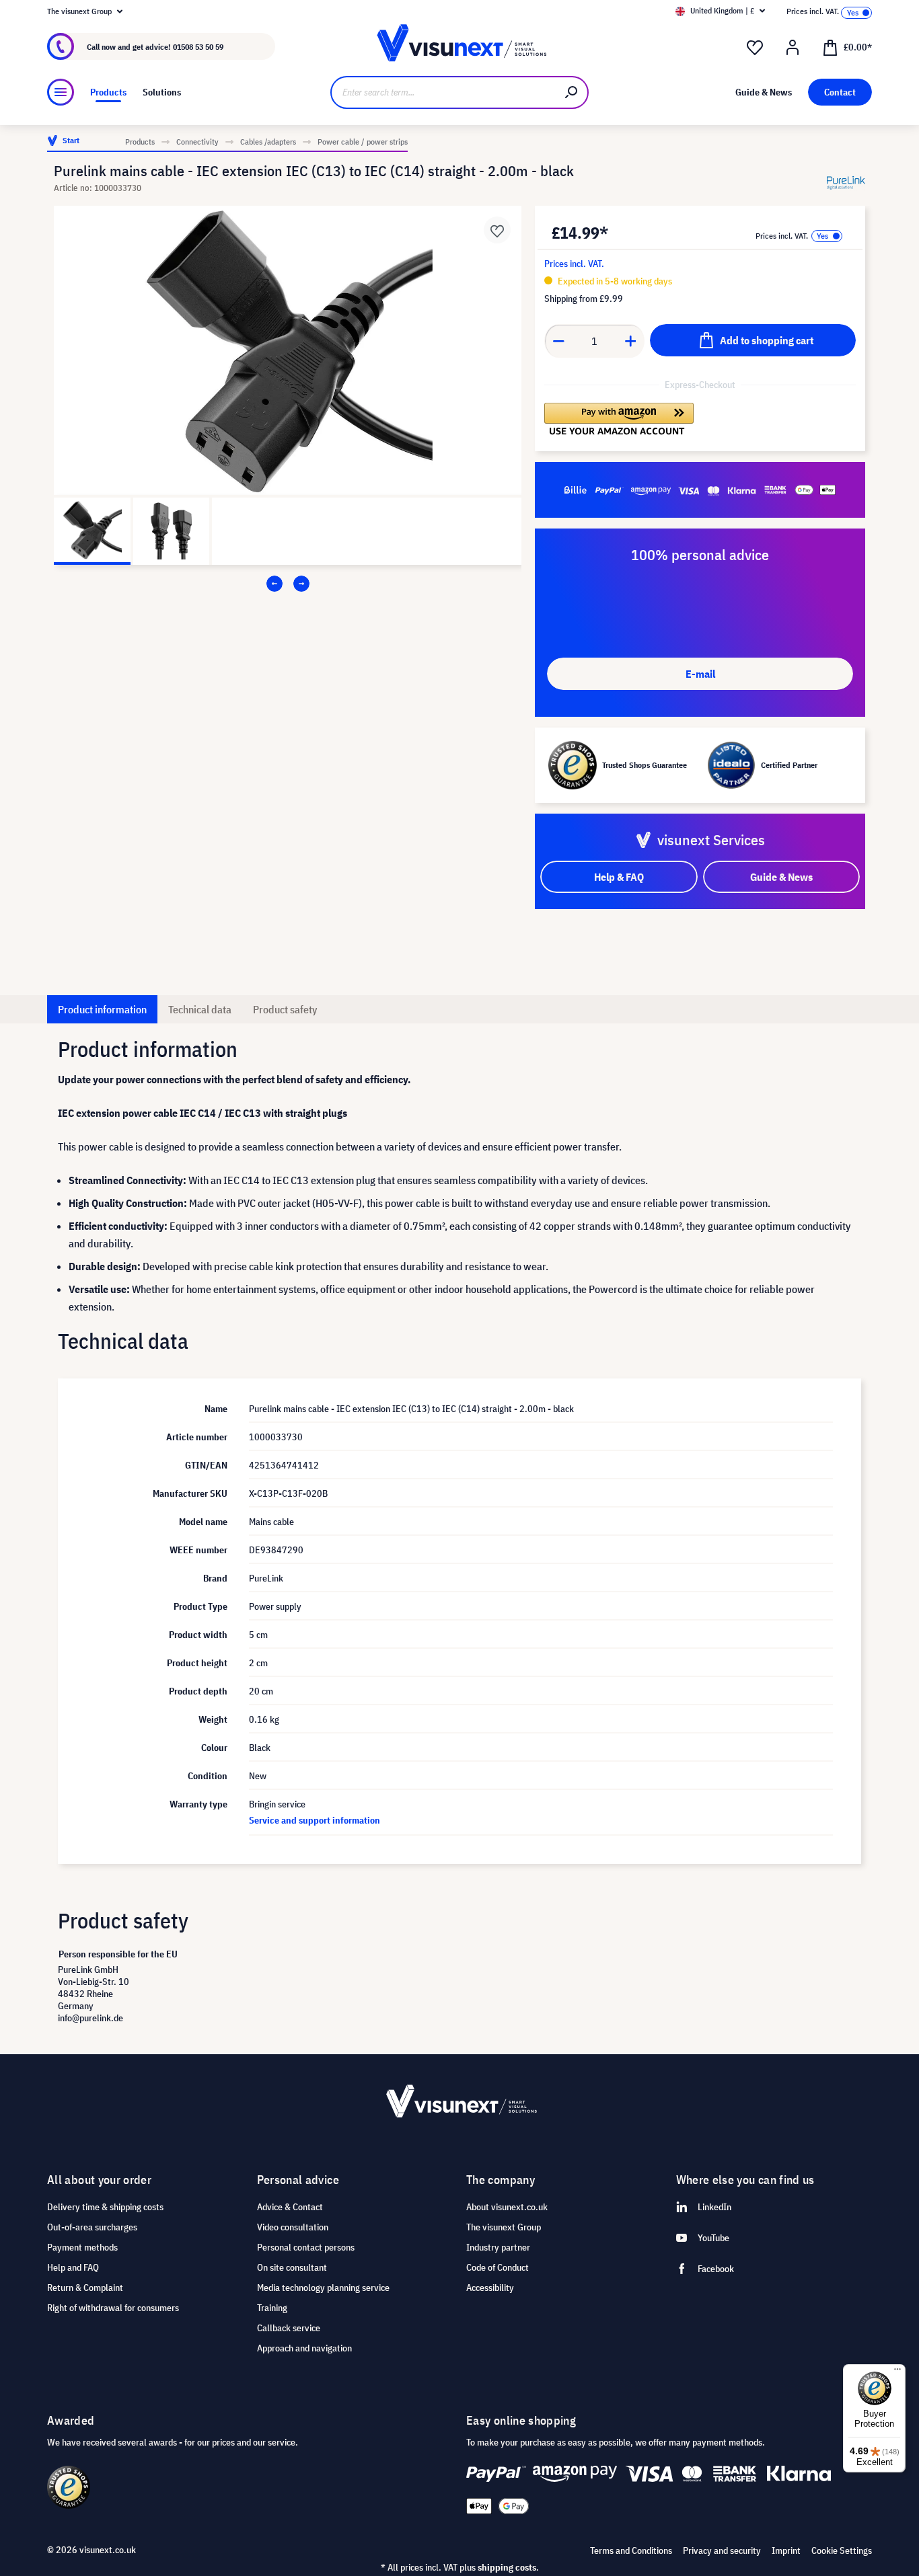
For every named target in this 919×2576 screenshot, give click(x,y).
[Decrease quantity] (558, 341)
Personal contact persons (306, 2247)
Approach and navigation (304, 2348)
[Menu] (61, 92)
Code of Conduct (498, 2267)
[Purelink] (846, 183)
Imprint (786, 2550)
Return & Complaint (85, 2288)
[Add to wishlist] (497, 230)
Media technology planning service (323, 2288)
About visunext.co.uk (507, 2207)
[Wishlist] (755, 48)
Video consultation (293, 2227)
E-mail (700, 674)
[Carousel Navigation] (288, 584)
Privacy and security (722, 2550)
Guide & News (781, 877)
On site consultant (292, 2267)
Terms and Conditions (631, 2550)
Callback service (289, 2328)
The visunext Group (504, 2227)
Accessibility (490, 2288)
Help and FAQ (73, 2267)
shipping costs (507, 2567)
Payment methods (82, 2247)
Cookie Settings (842, 2550)
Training (272, 2308)
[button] (619, 419)
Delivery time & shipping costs (105, 2207)
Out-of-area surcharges (92, 2227)
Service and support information (315, 1820)
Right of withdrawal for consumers (113, 2308)
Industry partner (498, 2247)
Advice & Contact (290, 2207)
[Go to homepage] (460, 47)
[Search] (572, 92)
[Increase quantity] (631, 341)
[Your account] (793, 48)
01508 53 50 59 (198, 47)
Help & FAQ (619, 877)
